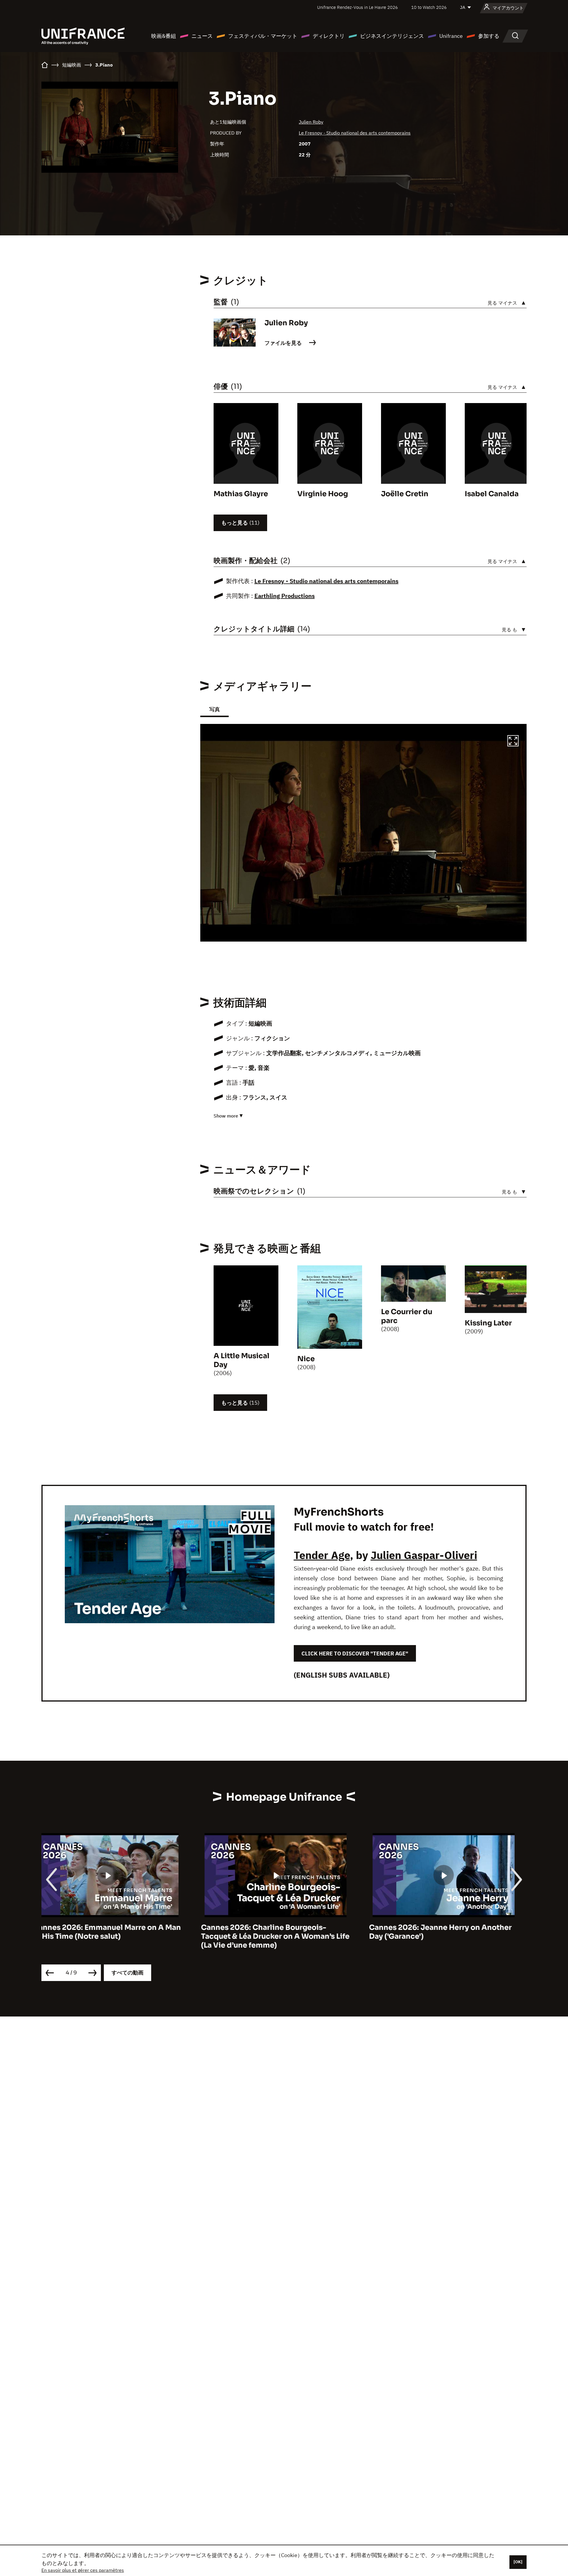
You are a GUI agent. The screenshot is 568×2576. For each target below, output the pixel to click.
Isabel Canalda (492, 494)
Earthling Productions (285, 596)
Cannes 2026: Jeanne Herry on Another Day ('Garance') (281, 1932)
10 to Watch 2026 (429, 7)
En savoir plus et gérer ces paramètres (83, 2570)
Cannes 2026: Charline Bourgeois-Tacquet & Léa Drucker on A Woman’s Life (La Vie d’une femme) (116, 1936)
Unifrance (451, 36)
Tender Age (322, 1555)
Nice (306, 1359)
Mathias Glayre (241, 494)
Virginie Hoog (323, 494)
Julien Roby (311, 122)
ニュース (202, 36)
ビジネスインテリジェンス (392, 36)
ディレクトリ (329, 36)
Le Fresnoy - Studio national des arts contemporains (355, 133)
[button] (513, 742)
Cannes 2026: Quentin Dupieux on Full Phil (447, 1932)
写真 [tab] (214, 709)
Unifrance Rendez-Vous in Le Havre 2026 (358, 7)
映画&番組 (164, 36)
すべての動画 (128, 1973)
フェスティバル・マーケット (263, 36)
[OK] (518, 2562)
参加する (489, 36)
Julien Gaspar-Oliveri (424, 1555)
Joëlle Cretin (405, 494)
